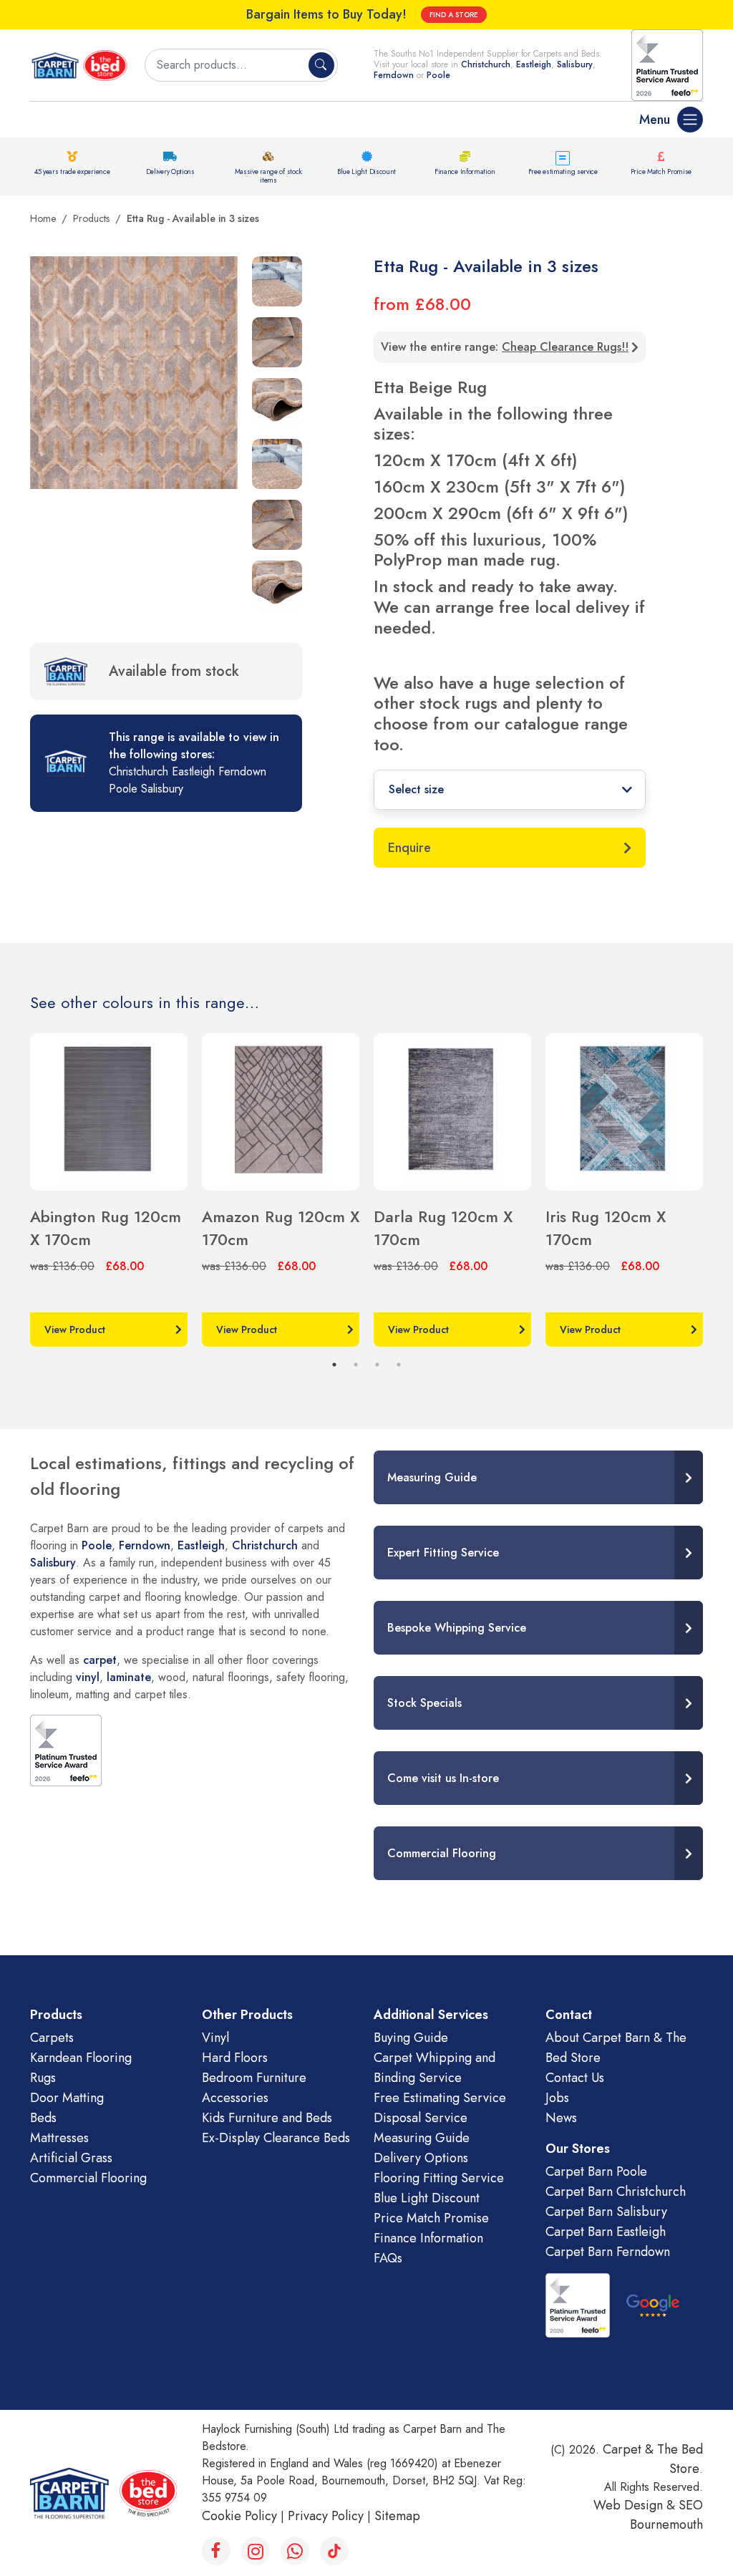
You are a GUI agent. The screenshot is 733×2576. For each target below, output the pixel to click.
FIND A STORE (454, 15)
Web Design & (636, 2505)
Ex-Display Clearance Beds (276, 2138)
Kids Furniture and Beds (267, 2118)
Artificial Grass (71, 2158)
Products (91, 218)
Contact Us (575, 2078)
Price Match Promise (661, 171)
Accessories (235, 2098)
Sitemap (397, 2516)
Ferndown (395, 75)
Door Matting (67, 2098)
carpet (100, 1660)
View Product (75, 1330)
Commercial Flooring (88, 2178)
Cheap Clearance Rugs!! (565, 347)
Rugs (43, 2078)
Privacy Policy (326, 2516)
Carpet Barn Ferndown (608, 2252)
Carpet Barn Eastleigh (606, 2232)
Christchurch (486, 64)
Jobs (557, 2098)
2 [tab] (356, 1365)
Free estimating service (563, 171)
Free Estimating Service (440, 2098)
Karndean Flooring (81, 2058)
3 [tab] (377, 1365)
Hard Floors (235, 2058)
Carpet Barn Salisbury (606, 2212)
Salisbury (575, 64)
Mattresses (59, 2138)
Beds (43, 2118)
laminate (129, 1677)
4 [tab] (399, 1365)
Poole (438, 75)
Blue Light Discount (366, 171)
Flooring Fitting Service (439, 2178)
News (561, 2118)
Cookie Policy (239, 2516)
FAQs (388, 2258)
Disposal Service (421, 2118)
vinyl (88, 1677)
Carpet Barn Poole (596, 2171)
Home (43, 218)
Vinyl (215, 2038)
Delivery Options (170, 171)
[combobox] (228, 65)
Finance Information (465, 171)
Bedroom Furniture (254, 2078)
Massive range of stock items (268, 176)
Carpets (52, 2038)
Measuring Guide (422, 2138)
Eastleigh (534, 64)
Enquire (409, 848)
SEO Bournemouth (666, 2515)
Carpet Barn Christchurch (616, 2192)
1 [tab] (334, 1365)
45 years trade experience (72, 171)
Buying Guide (411, 2038)
